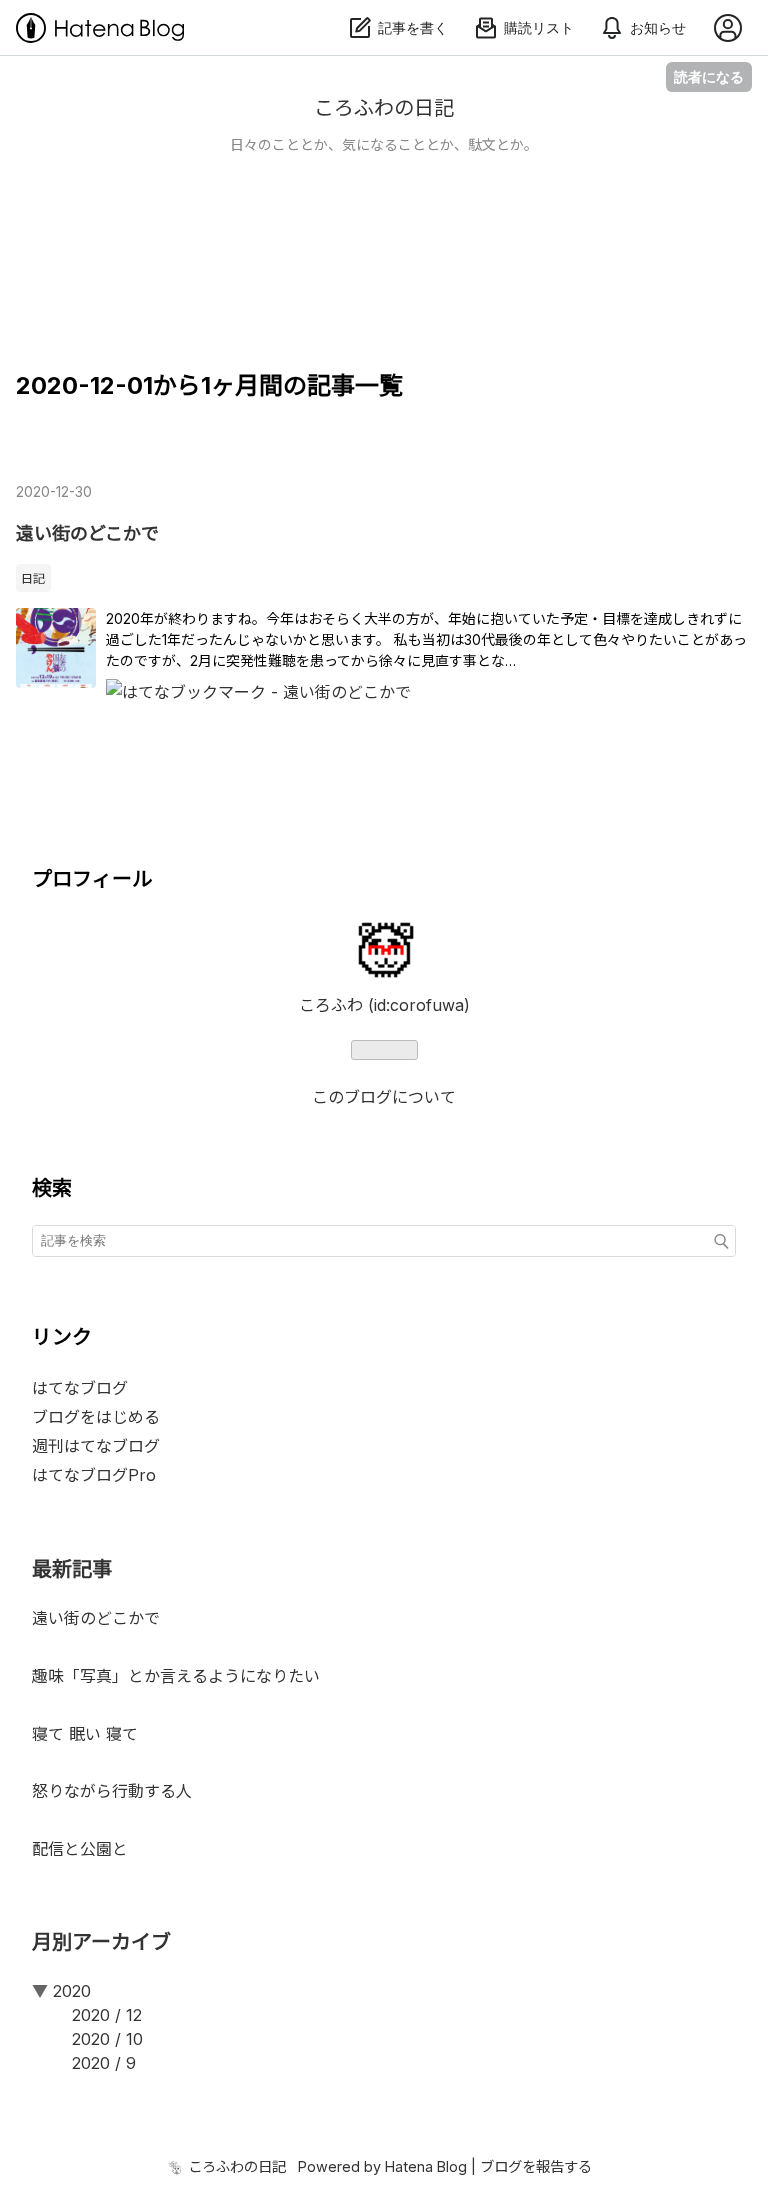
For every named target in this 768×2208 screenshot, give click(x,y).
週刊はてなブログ (96, 1446)
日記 (33, 578)
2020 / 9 (104, 2063)
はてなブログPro (94, 1475)
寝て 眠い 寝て (85, 1734)
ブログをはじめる (96, 1417)
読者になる (709, 76)
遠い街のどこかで (87, 533)
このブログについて (384, 1097)
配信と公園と (80, 1849)
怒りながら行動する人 (112, 1791)
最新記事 (72, 1569)
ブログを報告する (536, 2166)
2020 (72, 1991)
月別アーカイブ (101, 1942)
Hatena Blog (426, 2166)
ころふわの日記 (384, 108)
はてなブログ (80, 1388)
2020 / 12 (107, 2015)
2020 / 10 (107, 2039)
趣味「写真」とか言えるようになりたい (176, 1676)
